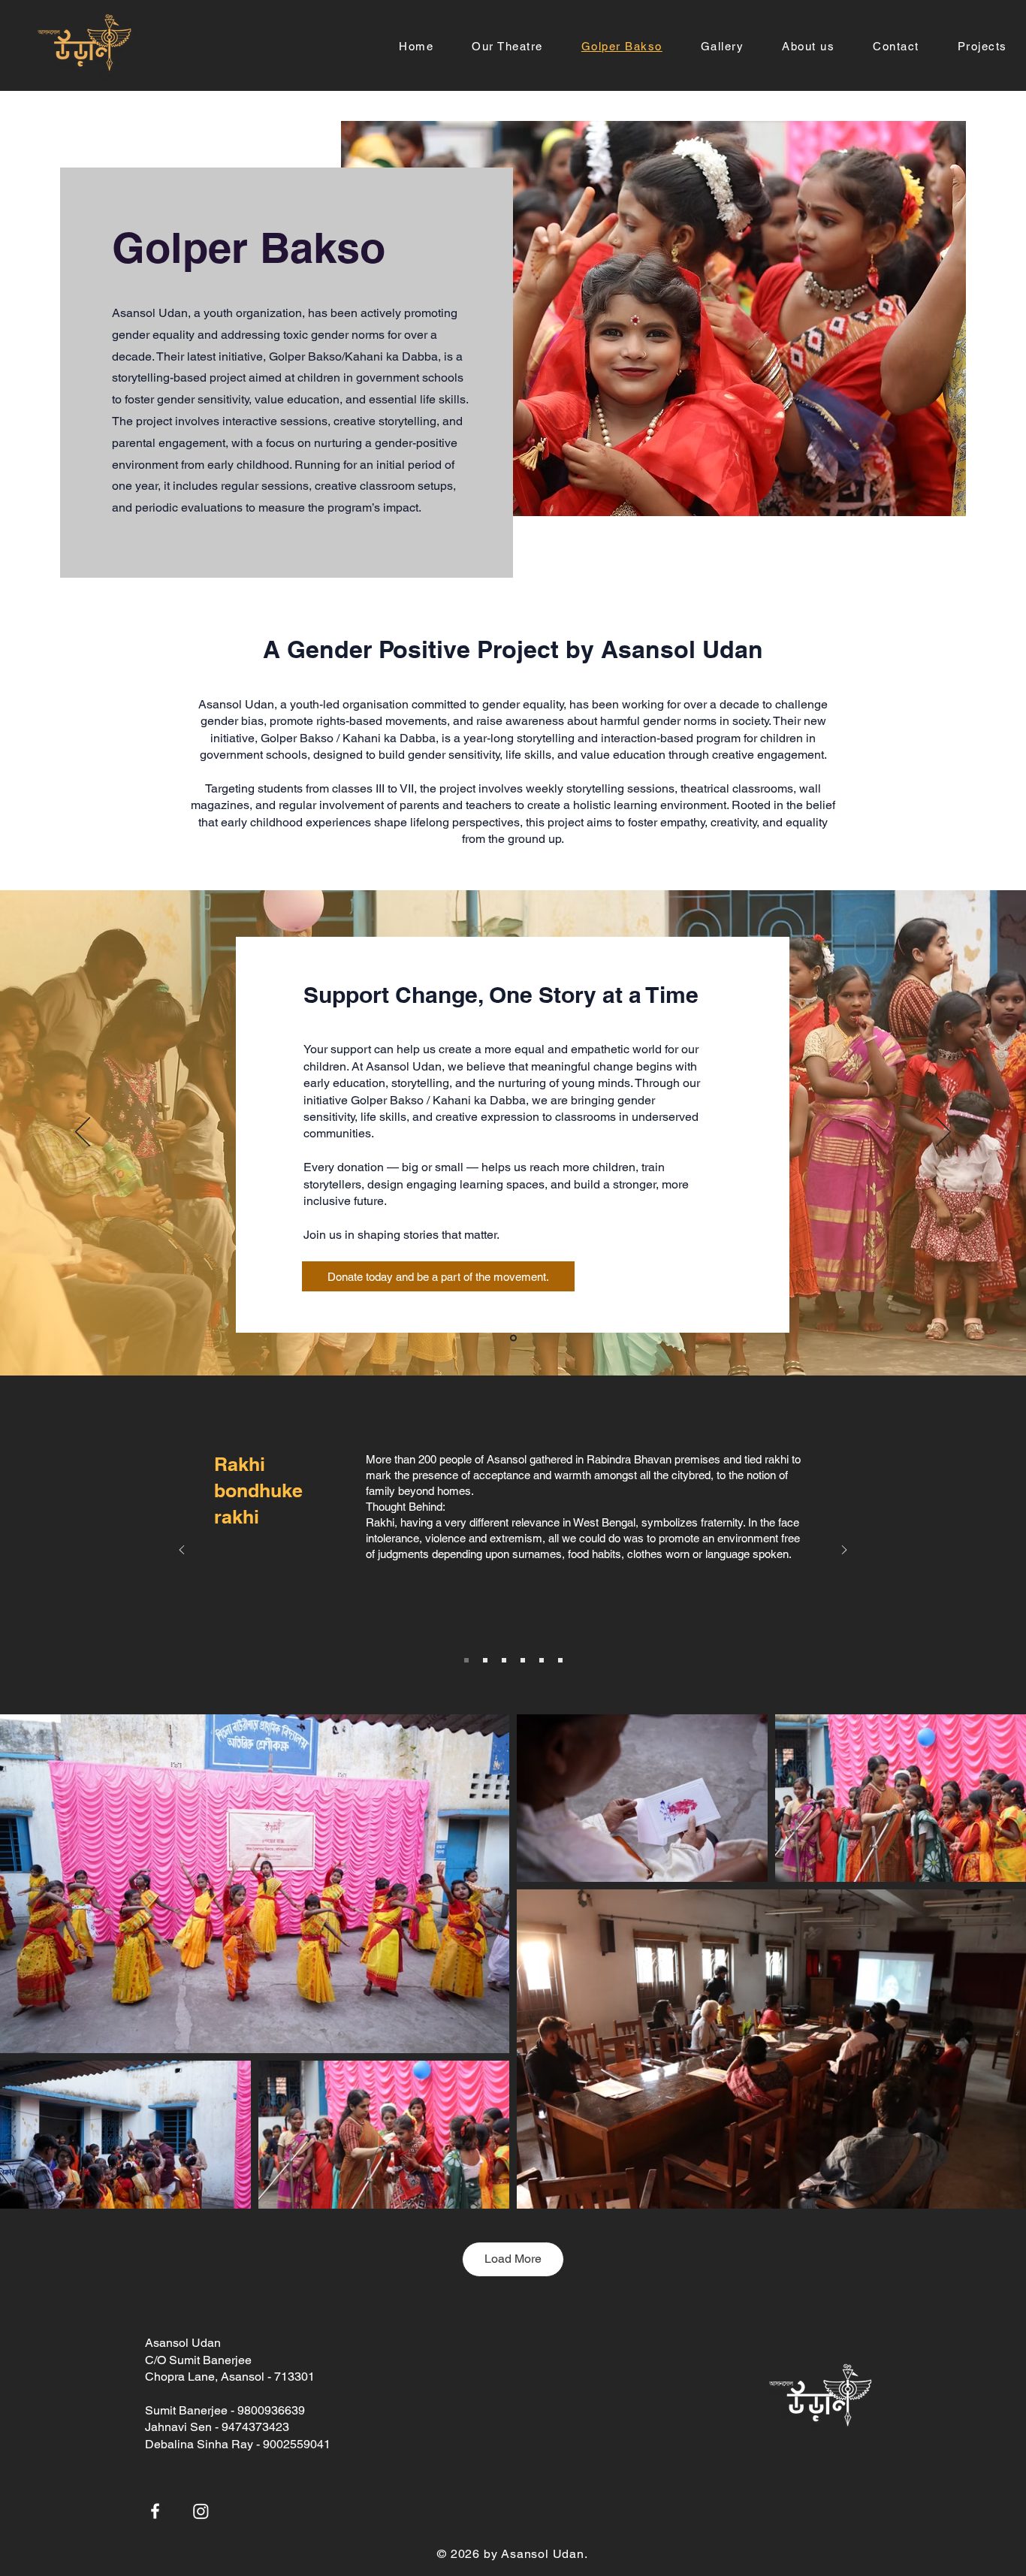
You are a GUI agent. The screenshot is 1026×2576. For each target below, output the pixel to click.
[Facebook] (155, 2511)
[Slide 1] (466, 1660)
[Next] (943, 1133)
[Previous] (83, 1133)
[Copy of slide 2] (504, 1660)
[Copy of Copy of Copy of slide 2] (542, 1660)
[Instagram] (201, 2511)
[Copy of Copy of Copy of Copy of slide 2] (560, 1660)
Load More (513, 2259)
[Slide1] (513, 1338)
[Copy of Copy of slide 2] (523, 1660)
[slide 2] (485, 1660)
